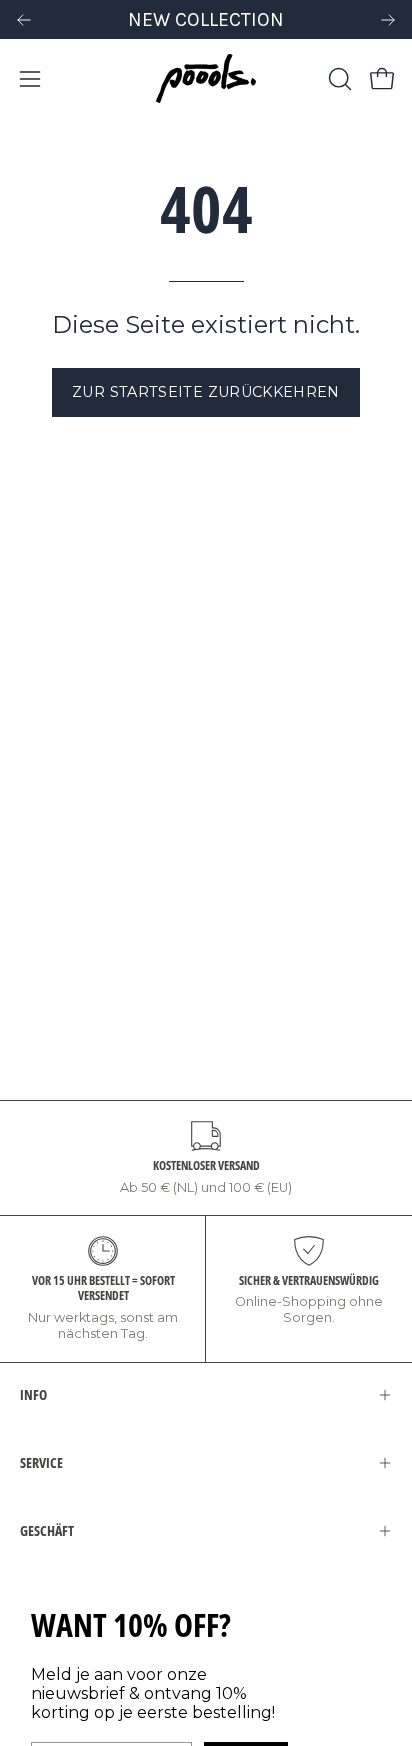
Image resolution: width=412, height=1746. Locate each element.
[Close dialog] (382, 773)
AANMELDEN (109, 972)
